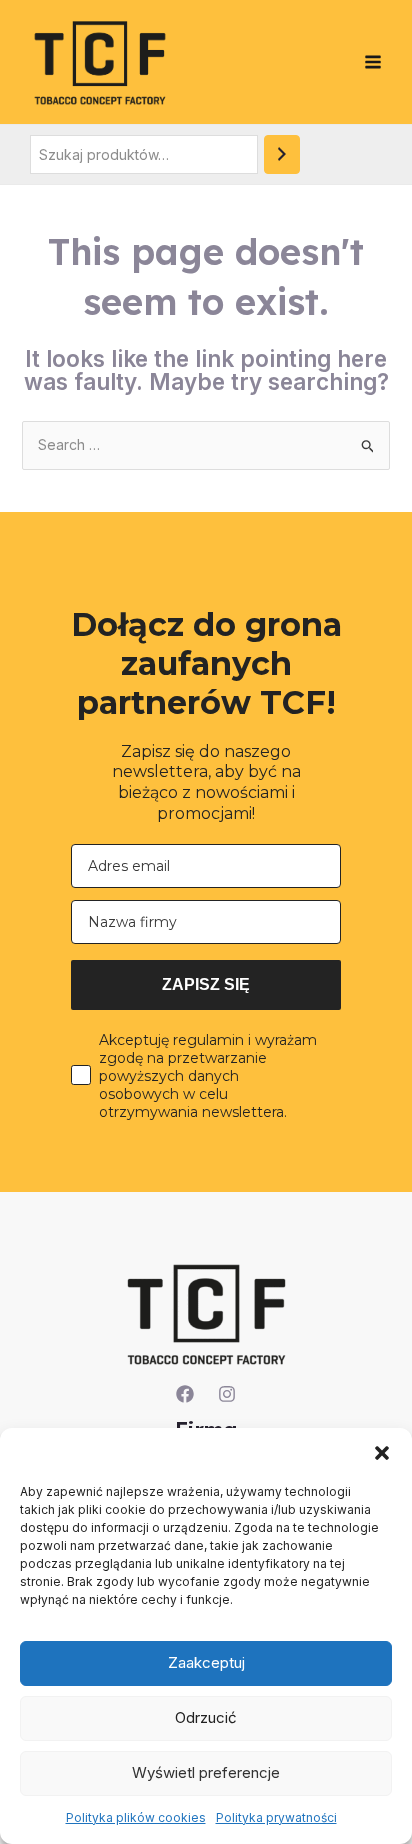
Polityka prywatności (276, 1817)
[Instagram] (227, 1394)
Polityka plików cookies (136, 1817)
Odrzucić (206, 1717)
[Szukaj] (282, 154)
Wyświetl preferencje (206, 1772)
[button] (382, 1453)
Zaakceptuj (206, 1662)
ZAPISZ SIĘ (206, 984)
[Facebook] (185, 1394)
